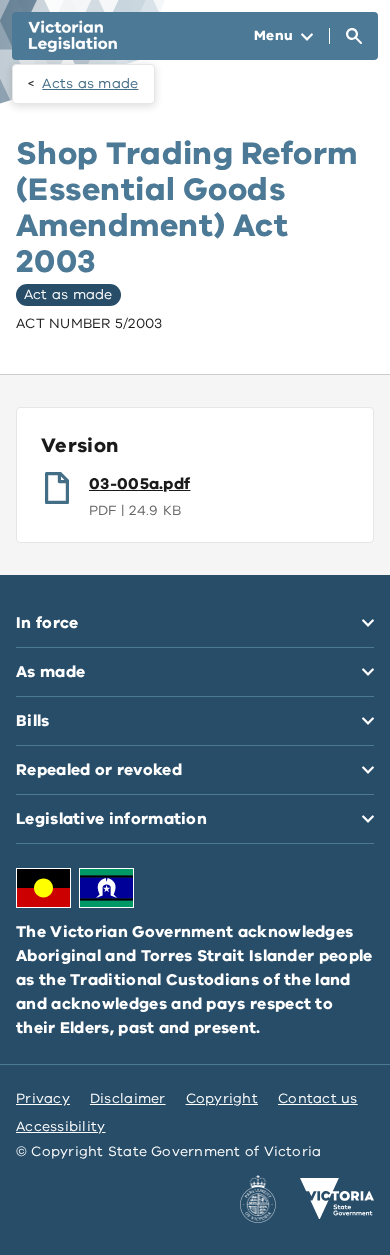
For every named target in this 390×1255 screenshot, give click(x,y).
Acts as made (90, 83)
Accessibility (61, 1126)
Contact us (318, 1098)
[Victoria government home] (337, 1199)
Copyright (222, 1098)
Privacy (43, 1098)
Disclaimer (128, 1098)
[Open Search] (354, 36)
